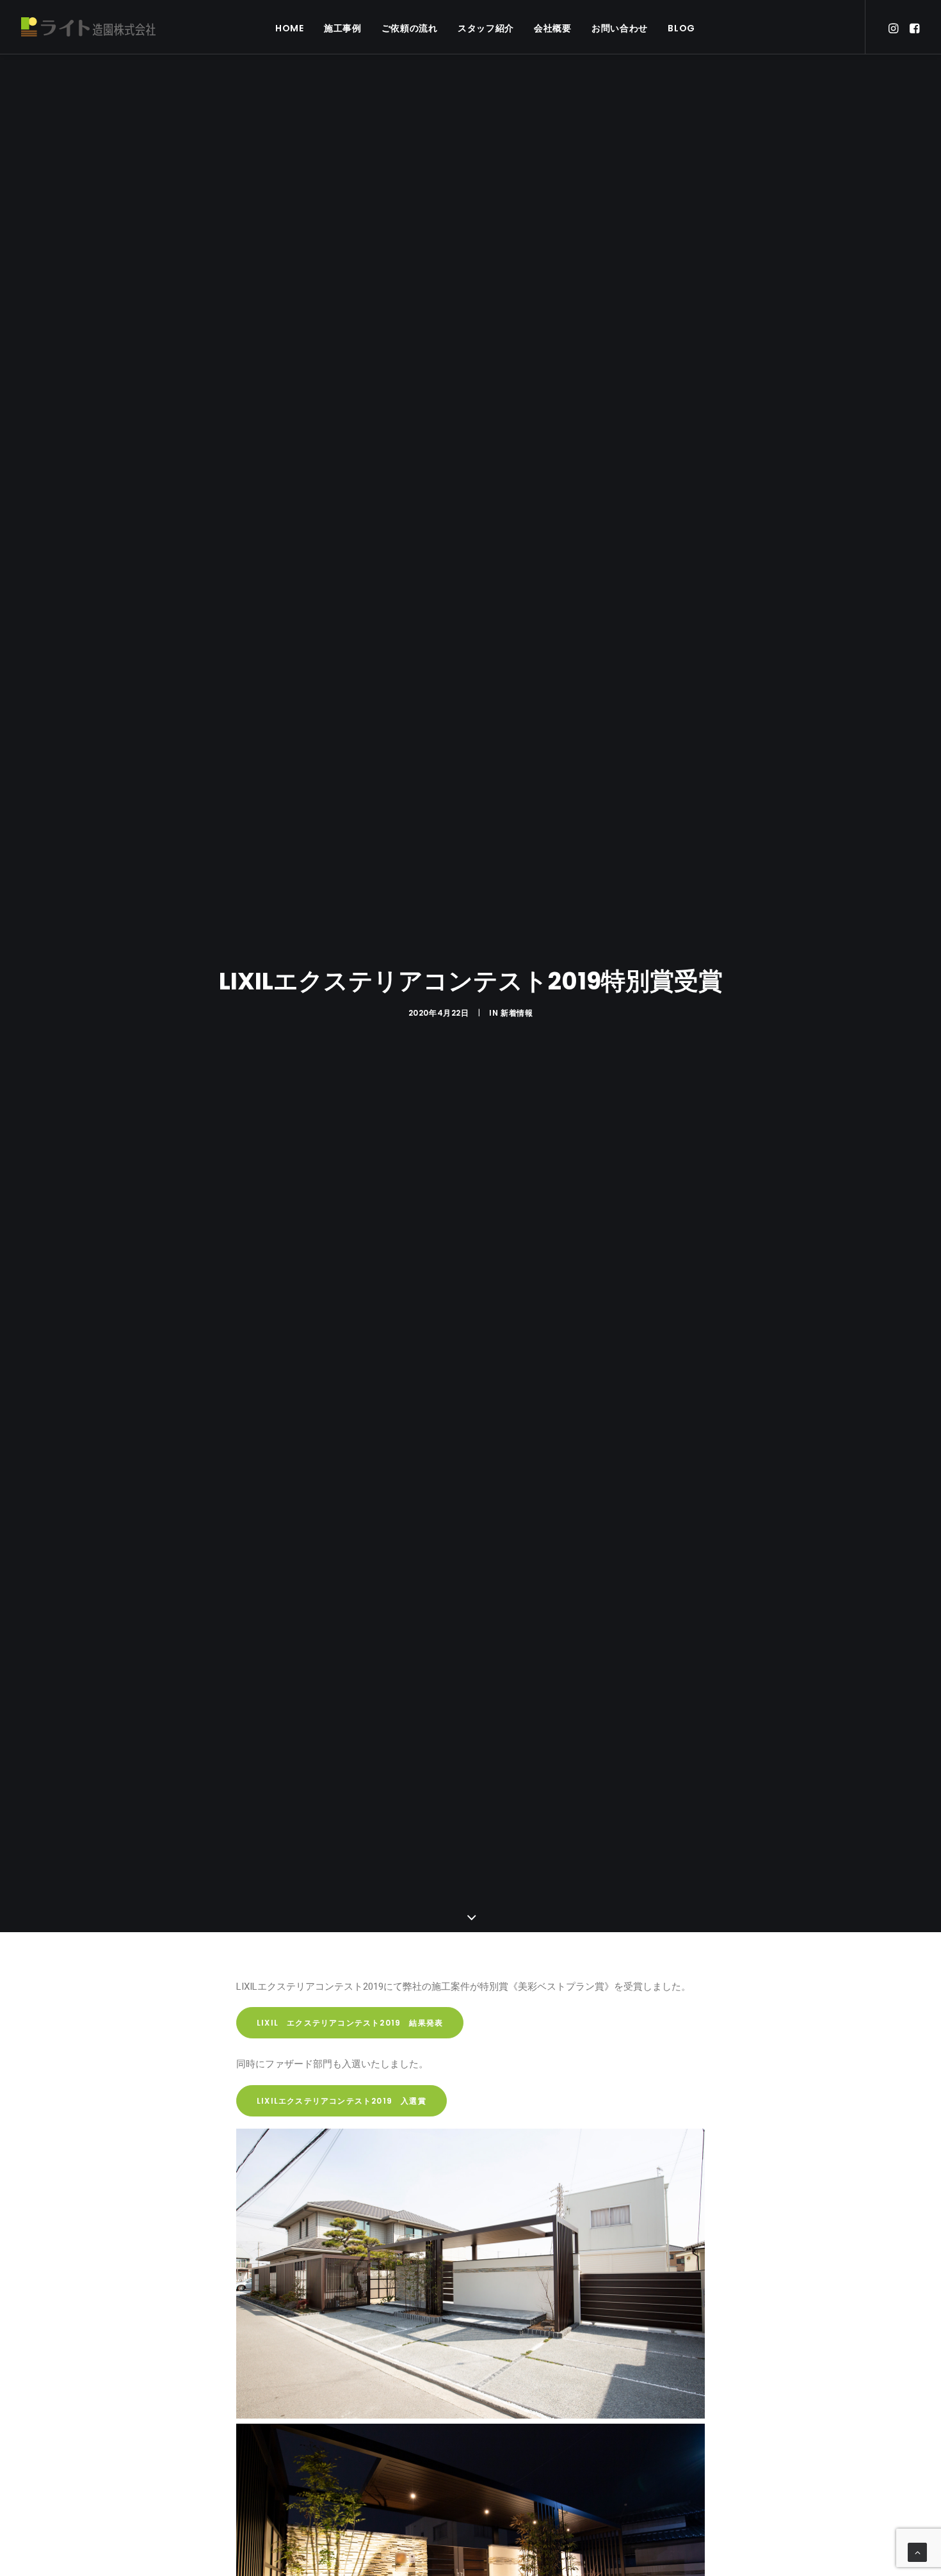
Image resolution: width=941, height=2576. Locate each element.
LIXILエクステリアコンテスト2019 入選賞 (342, 2101)
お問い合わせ (620, 28)
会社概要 (553, 28)
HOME (290, 28)
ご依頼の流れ (410, 28)
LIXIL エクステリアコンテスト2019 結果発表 (350, 2023)
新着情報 (517, 1013)
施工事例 (343, 28)
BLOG (681, 28)
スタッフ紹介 (486, 28)
